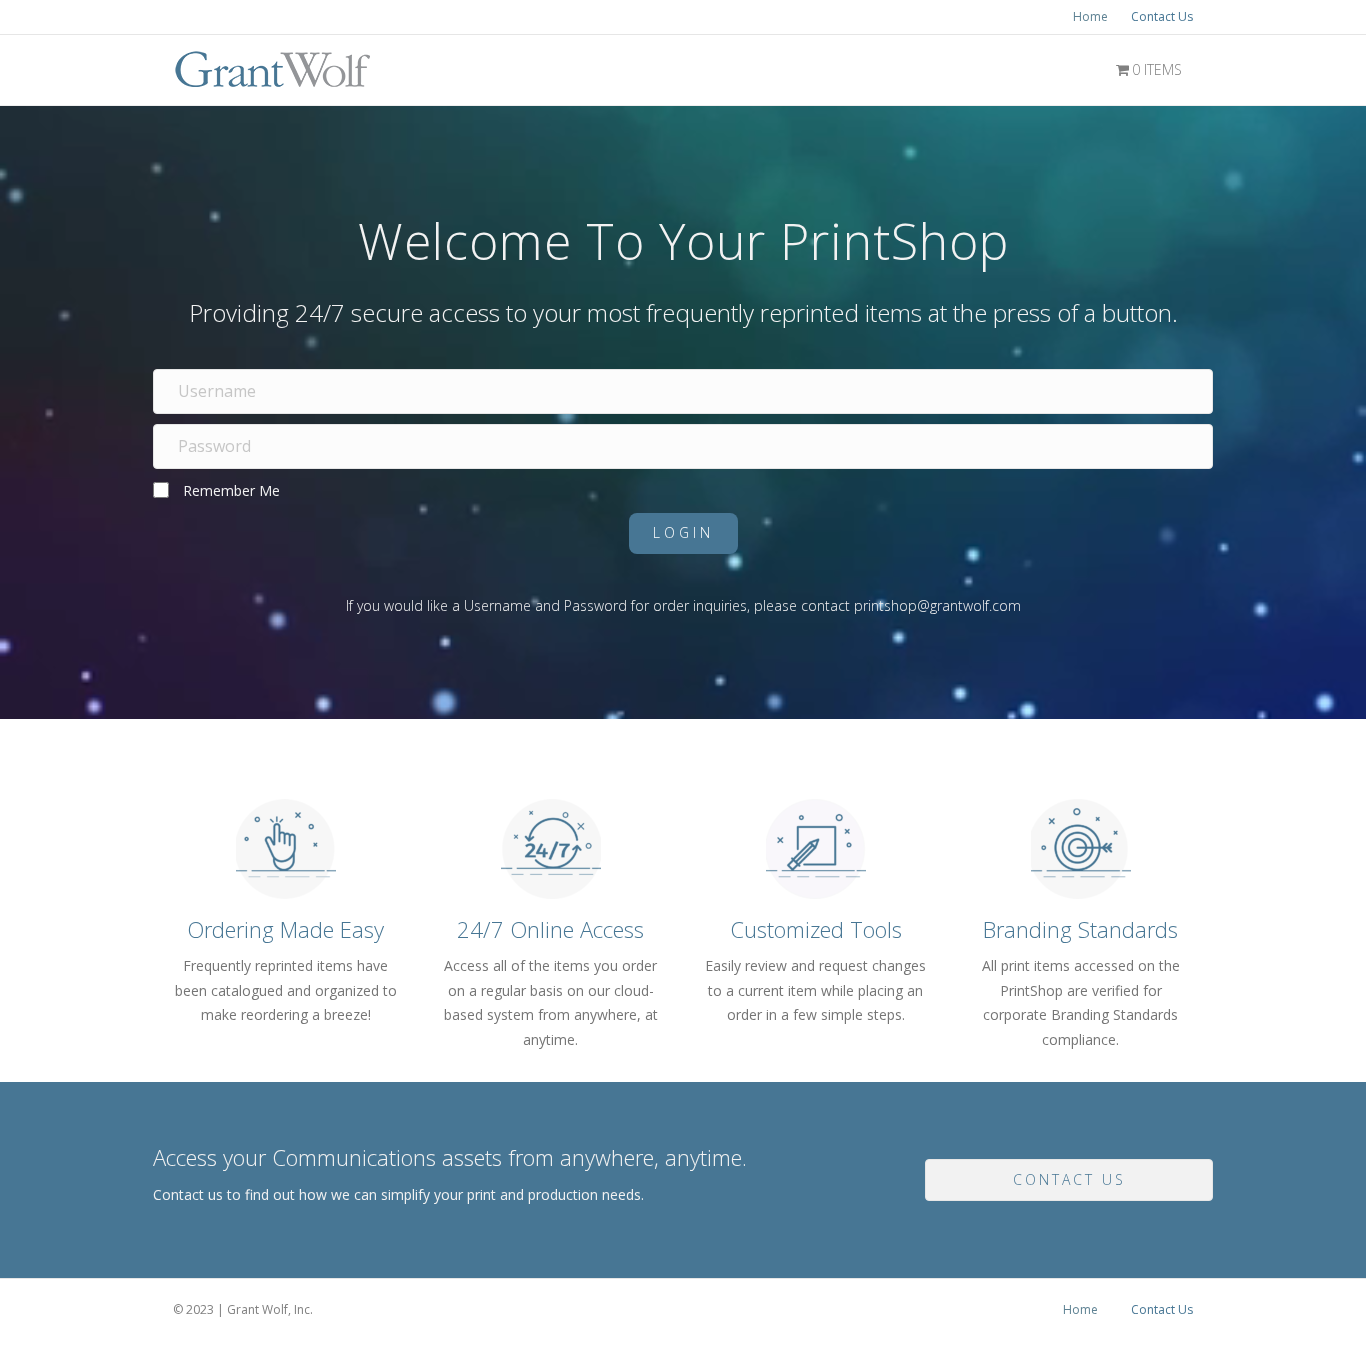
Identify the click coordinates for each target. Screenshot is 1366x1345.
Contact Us (1162, 16)
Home (1090, 16)
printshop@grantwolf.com (937, 605)
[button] (683, 533)
